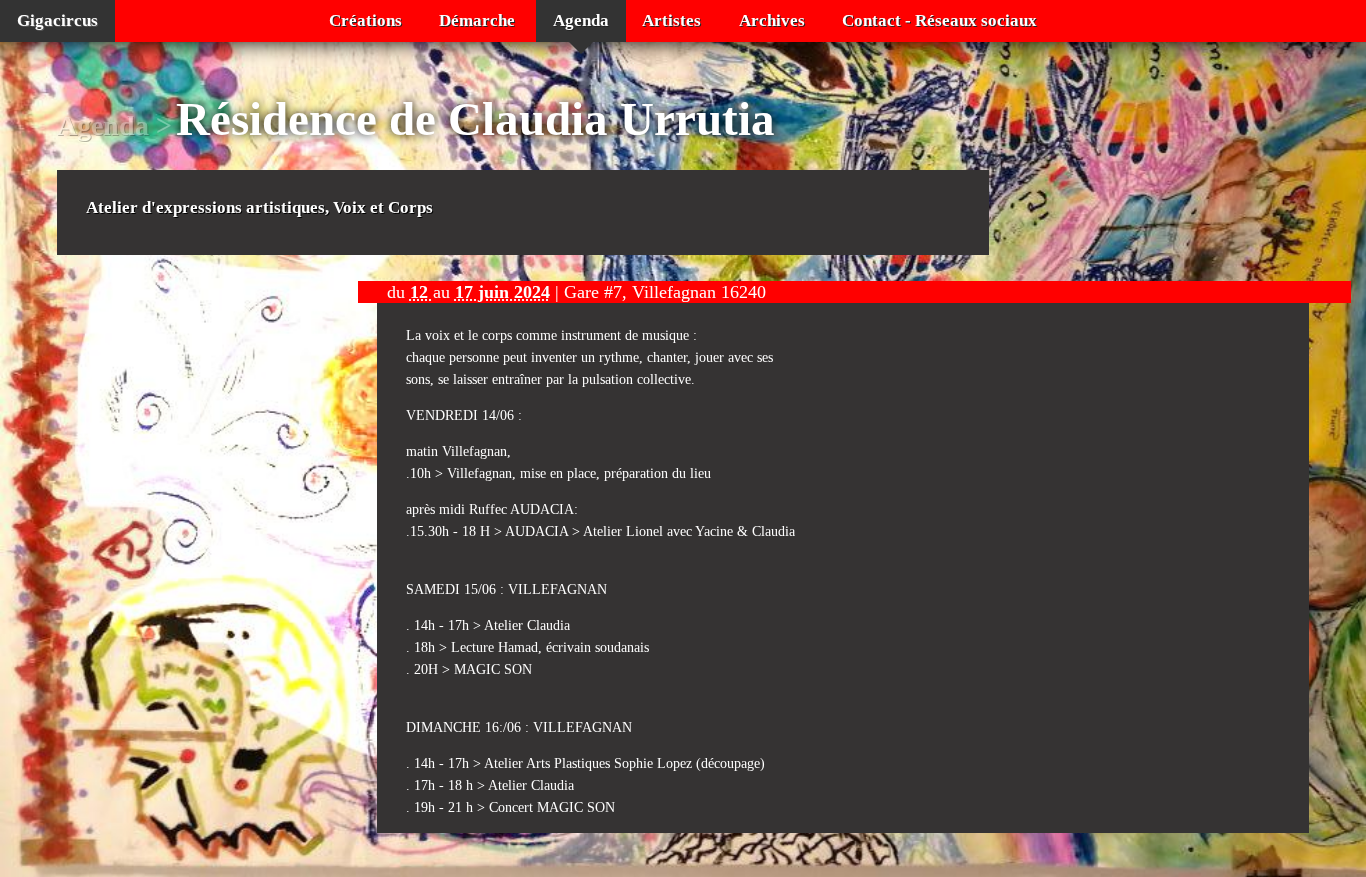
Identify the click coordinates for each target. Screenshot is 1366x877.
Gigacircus (57, 20)
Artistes (671, 20)
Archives (772, 20)
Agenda (581, 20)
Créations (365, 20)
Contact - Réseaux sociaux (939, 20)
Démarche (477, 20)
